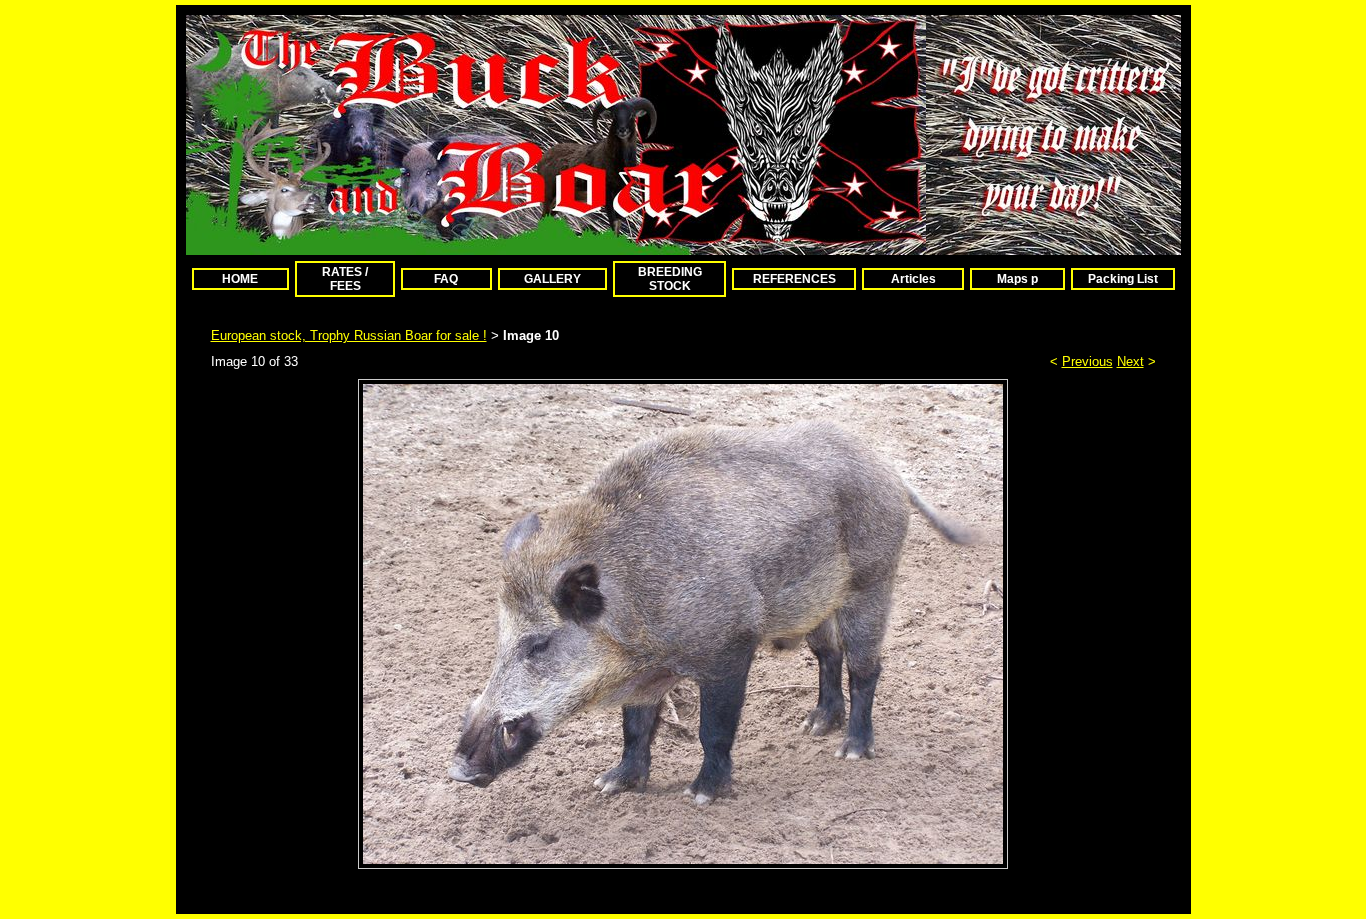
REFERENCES (794, 279)
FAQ (446, 279)
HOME (240, 279)
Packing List (1123, 279)
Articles (913, 279)
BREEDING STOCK (670, 279)
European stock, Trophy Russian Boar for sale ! (349, 335)
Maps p (1017, 279)
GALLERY (552, 279)
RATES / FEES (345, 279)
